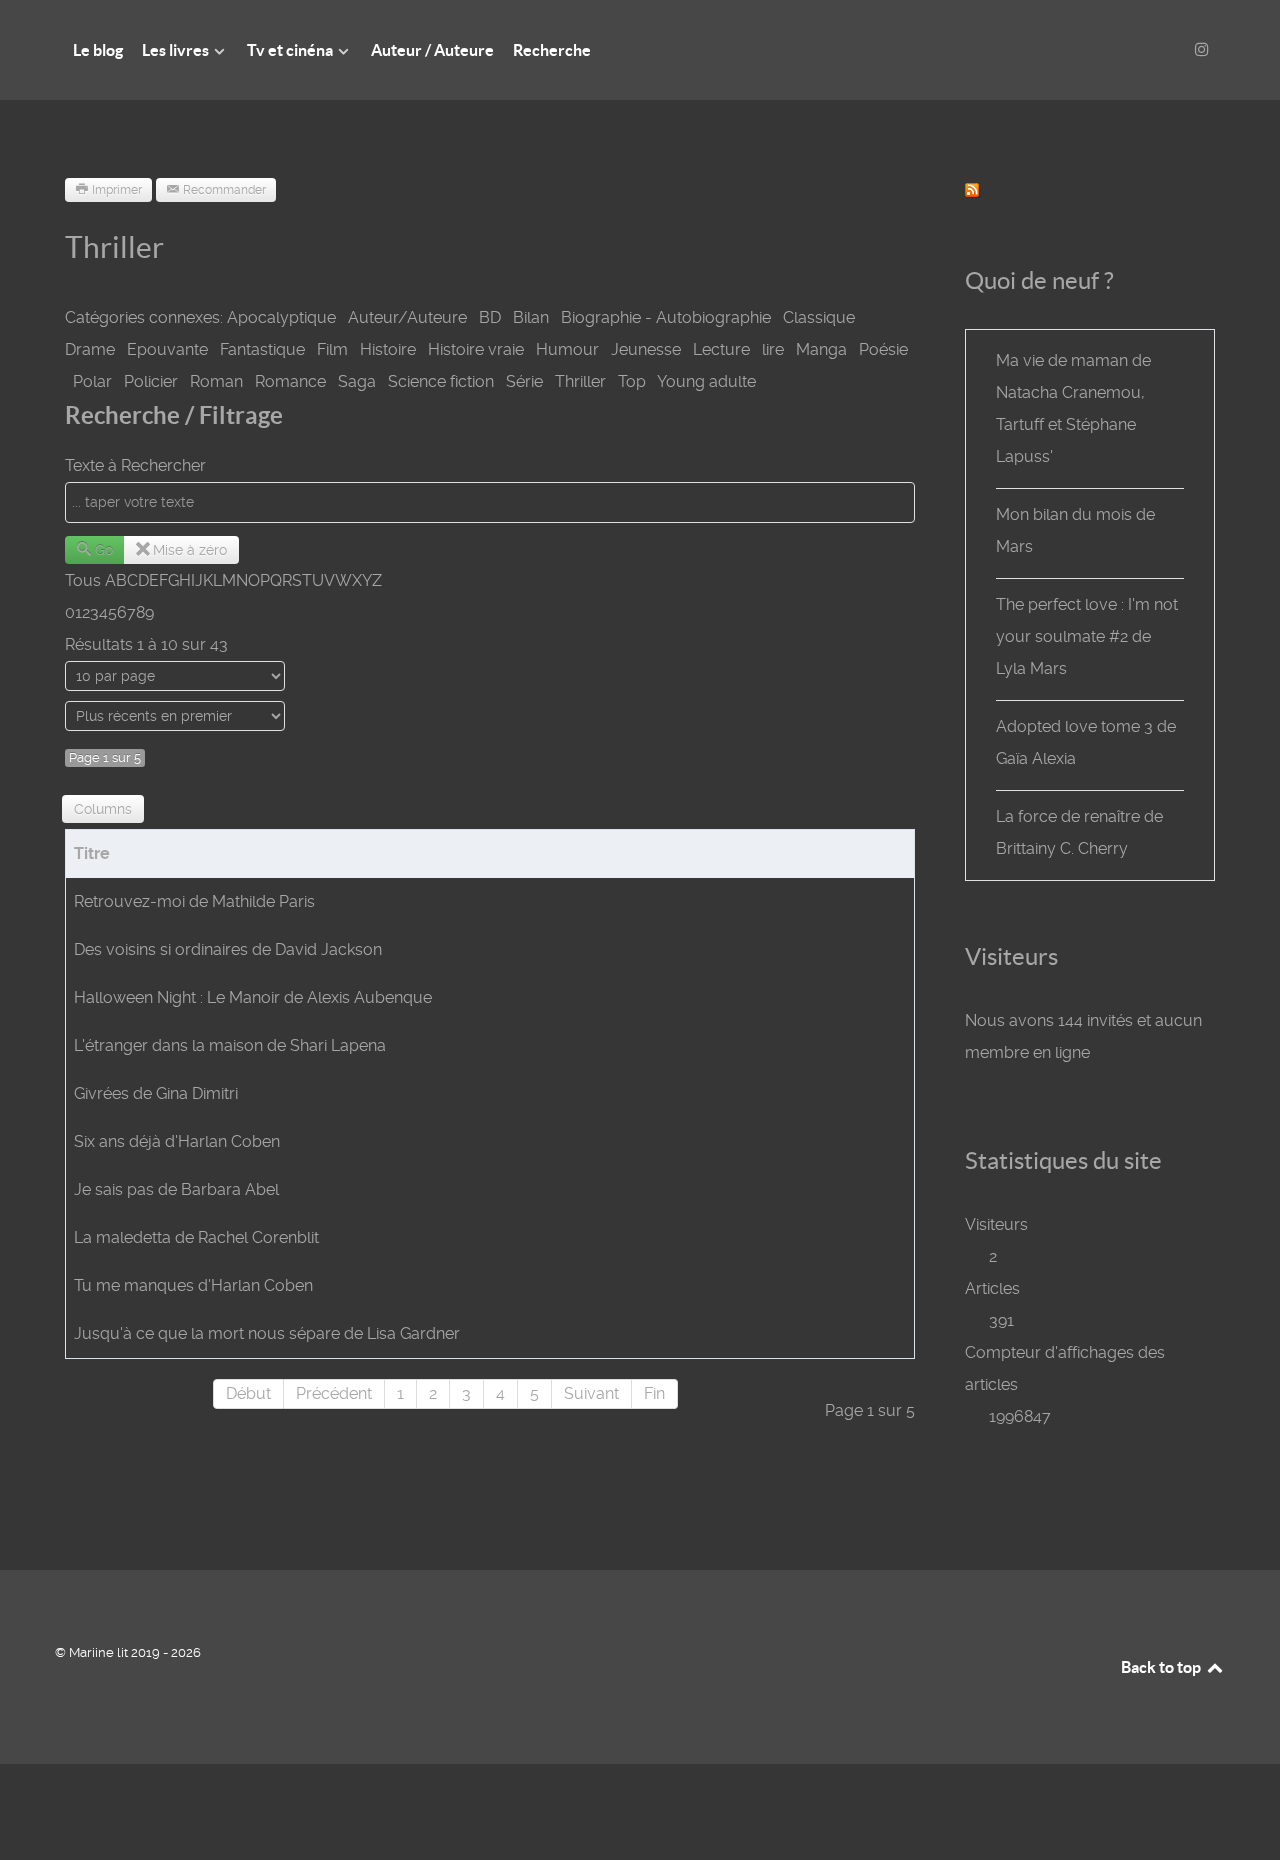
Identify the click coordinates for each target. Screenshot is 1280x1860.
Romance (290, 381)
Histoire (388, 349)
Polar (92, 381)
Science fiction (441, 381)
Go (104, 550)
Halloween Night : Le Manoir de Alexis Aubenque (253, 997)
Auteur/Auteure (407, 317)
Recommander (224, 190)
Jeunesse (646, 349)
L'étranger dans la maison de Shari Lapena (230, 1045)
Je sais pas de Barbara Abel (176, 1189)
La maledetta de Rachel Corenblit (196, 1237)
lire (773, 349)
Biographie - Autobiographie (666, 317)
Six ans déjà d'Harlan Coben (177, 1141)
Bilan (531, 317)
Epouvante (167, 349)
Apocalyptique (281, 317)
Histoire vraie (476, 349)
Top (632, 381)
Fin (654, 1393)
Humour (567, 349)
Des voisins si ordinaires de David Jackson (228, 949)
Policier (151, 381)
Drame (90, 349)
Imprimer (117, 190)
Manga (821, 349)
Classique (819, 317)
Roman (216, 381)
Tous (83, 580)
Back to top (1162, 1667)
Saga (357, 381)
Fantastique (262, 349)
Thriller (580, 381)
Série (524, 381)
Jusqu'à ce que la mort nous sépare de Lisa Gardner (267, 1333)
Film (332, 349)
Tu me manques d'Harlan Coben (193, 1285)
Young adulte (706, 381)
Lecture (721, 349)
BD (490, 317)
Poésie (883, 349)
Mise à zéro (190, 550)
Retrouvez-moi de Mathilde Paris (194, 901)
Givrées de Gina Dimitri (156, 1093)
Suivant (591, 1393)
